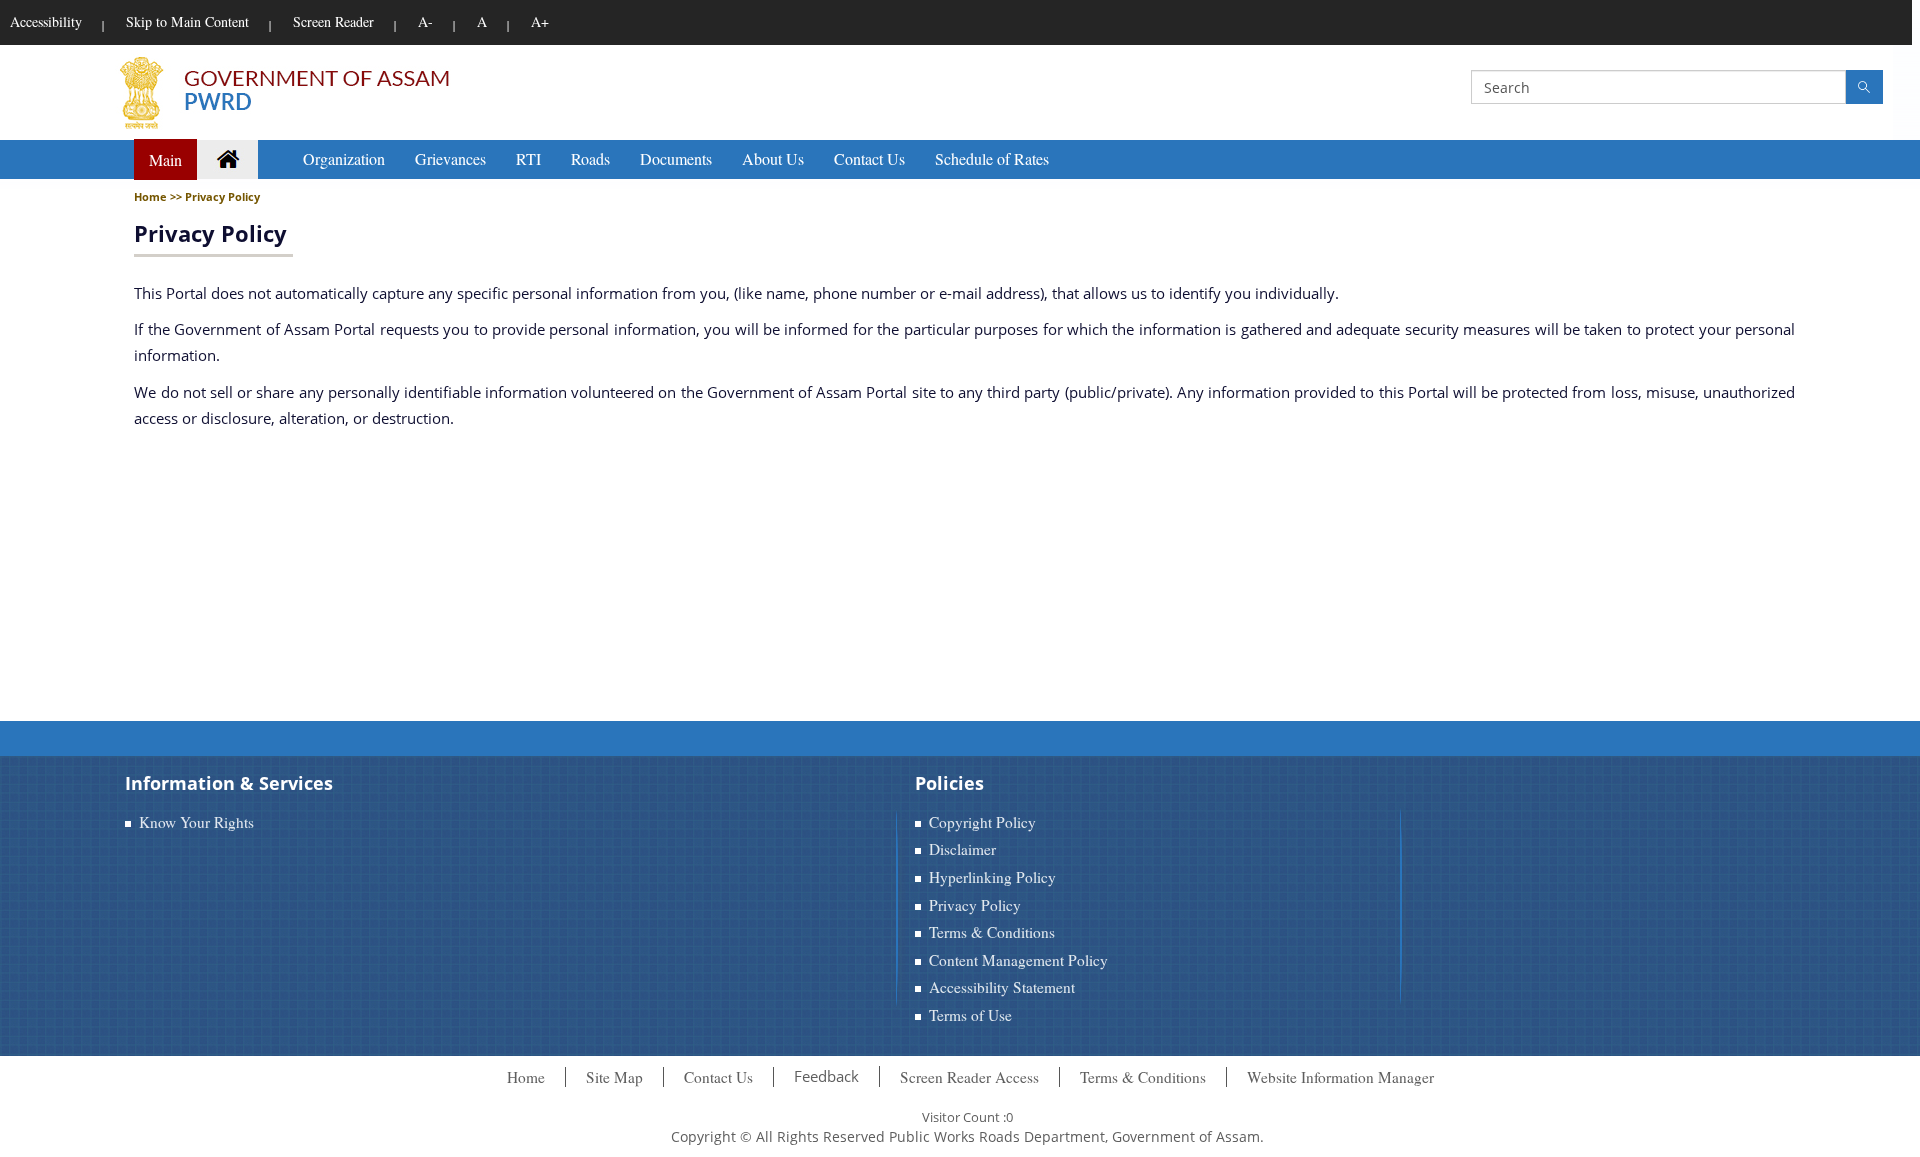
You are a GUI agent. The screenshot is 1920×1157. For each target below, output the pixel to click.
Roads (590, 158)
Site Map (614, 1077)
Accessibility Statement (1002, 987)
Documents (676, 158)
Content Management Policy (1018, 960)
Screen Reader (333, 21)
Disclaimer (962, 849)
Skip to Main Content (187, 21)
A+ (540, 21)
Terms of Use (970, 1015)
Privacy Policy (210, 233)
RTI (528, 158)
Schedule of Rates (992, 158)
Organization (344, 158)
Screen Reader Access (969, 1077)
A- (425, 21)
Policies (949, 783)
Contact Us (869, 158)
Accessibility (46, 21)
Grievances (450, 158)
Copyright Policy (982, 822)
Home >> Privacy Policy (197, 196)
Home (526, 1077)
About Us (773, 158)
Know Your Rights (196, 822)
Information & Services (229, 783)
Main (165, 159)
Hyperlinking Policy (992, 877)
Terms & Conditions (992, 932)
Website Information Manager (1340, 1077)
